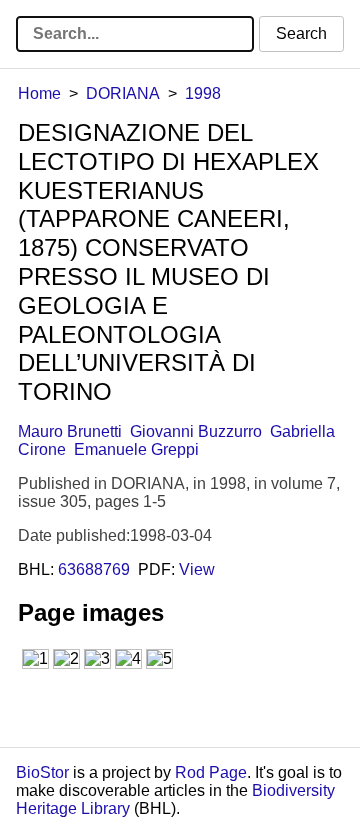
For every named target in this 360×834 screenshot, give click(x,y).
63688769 (94, 569)
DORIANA (123, 93)
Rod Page (211, 772)
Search (301, 33)
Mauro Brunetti (70, 431)
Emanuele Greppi (136, 449)
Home (39, 93)
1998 (203, 93)
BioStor (42, 772)
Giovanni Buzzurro (196, 431)
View (197, 569)
